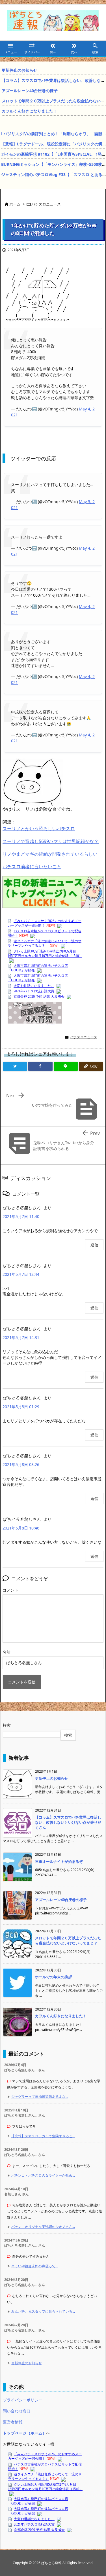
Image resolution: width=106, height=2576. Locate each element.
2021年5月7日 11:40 (21, 1216)
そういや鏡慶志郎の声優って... (35, 2266)
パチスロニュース (46, 204)
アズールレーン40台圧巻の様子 (30, 91)
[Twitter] (15, 1066)
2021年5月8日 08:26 (21, 1464)
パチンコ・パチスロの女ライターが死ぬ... (43, 2175)
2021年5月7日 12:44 (21, 1274)
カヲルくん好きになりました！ (29, 111)
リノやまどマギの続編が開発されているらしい (50, 854)
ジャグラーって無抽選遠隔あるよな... (40, 2097)
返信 (94, 1245)
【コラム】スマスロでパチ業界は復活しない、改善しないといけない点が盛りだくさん (68, 1822)
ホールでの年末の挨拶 (53, 1977)
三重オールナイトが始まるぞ (59, 1861)
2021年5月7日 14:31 (21, 1337)
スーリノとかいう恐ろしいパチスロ (39, 829)
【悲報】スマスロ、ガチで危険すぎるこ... (43, 2136)
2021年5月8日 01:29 (21, 1407)
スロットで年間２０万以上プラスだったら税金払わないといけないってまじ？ (68, 1941)
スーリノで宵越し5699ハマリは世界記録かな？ (51, 841)
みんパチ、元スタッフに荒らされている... (43, 2311)
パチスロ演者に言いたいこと (32, 867)
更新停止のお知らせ (20, 70)
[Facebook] (40, 1066)
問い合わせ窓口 (17, 2411)
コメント (10, 1590)
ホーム (15, 204)
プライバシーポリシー (23, 2400)
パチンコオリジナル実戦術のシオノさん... (43, 2227)
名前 (7, 1652)
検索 (7, 1725)
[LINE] (66, 1066)
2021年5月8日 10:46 (21, 1528)
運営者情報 (13, 2422)
